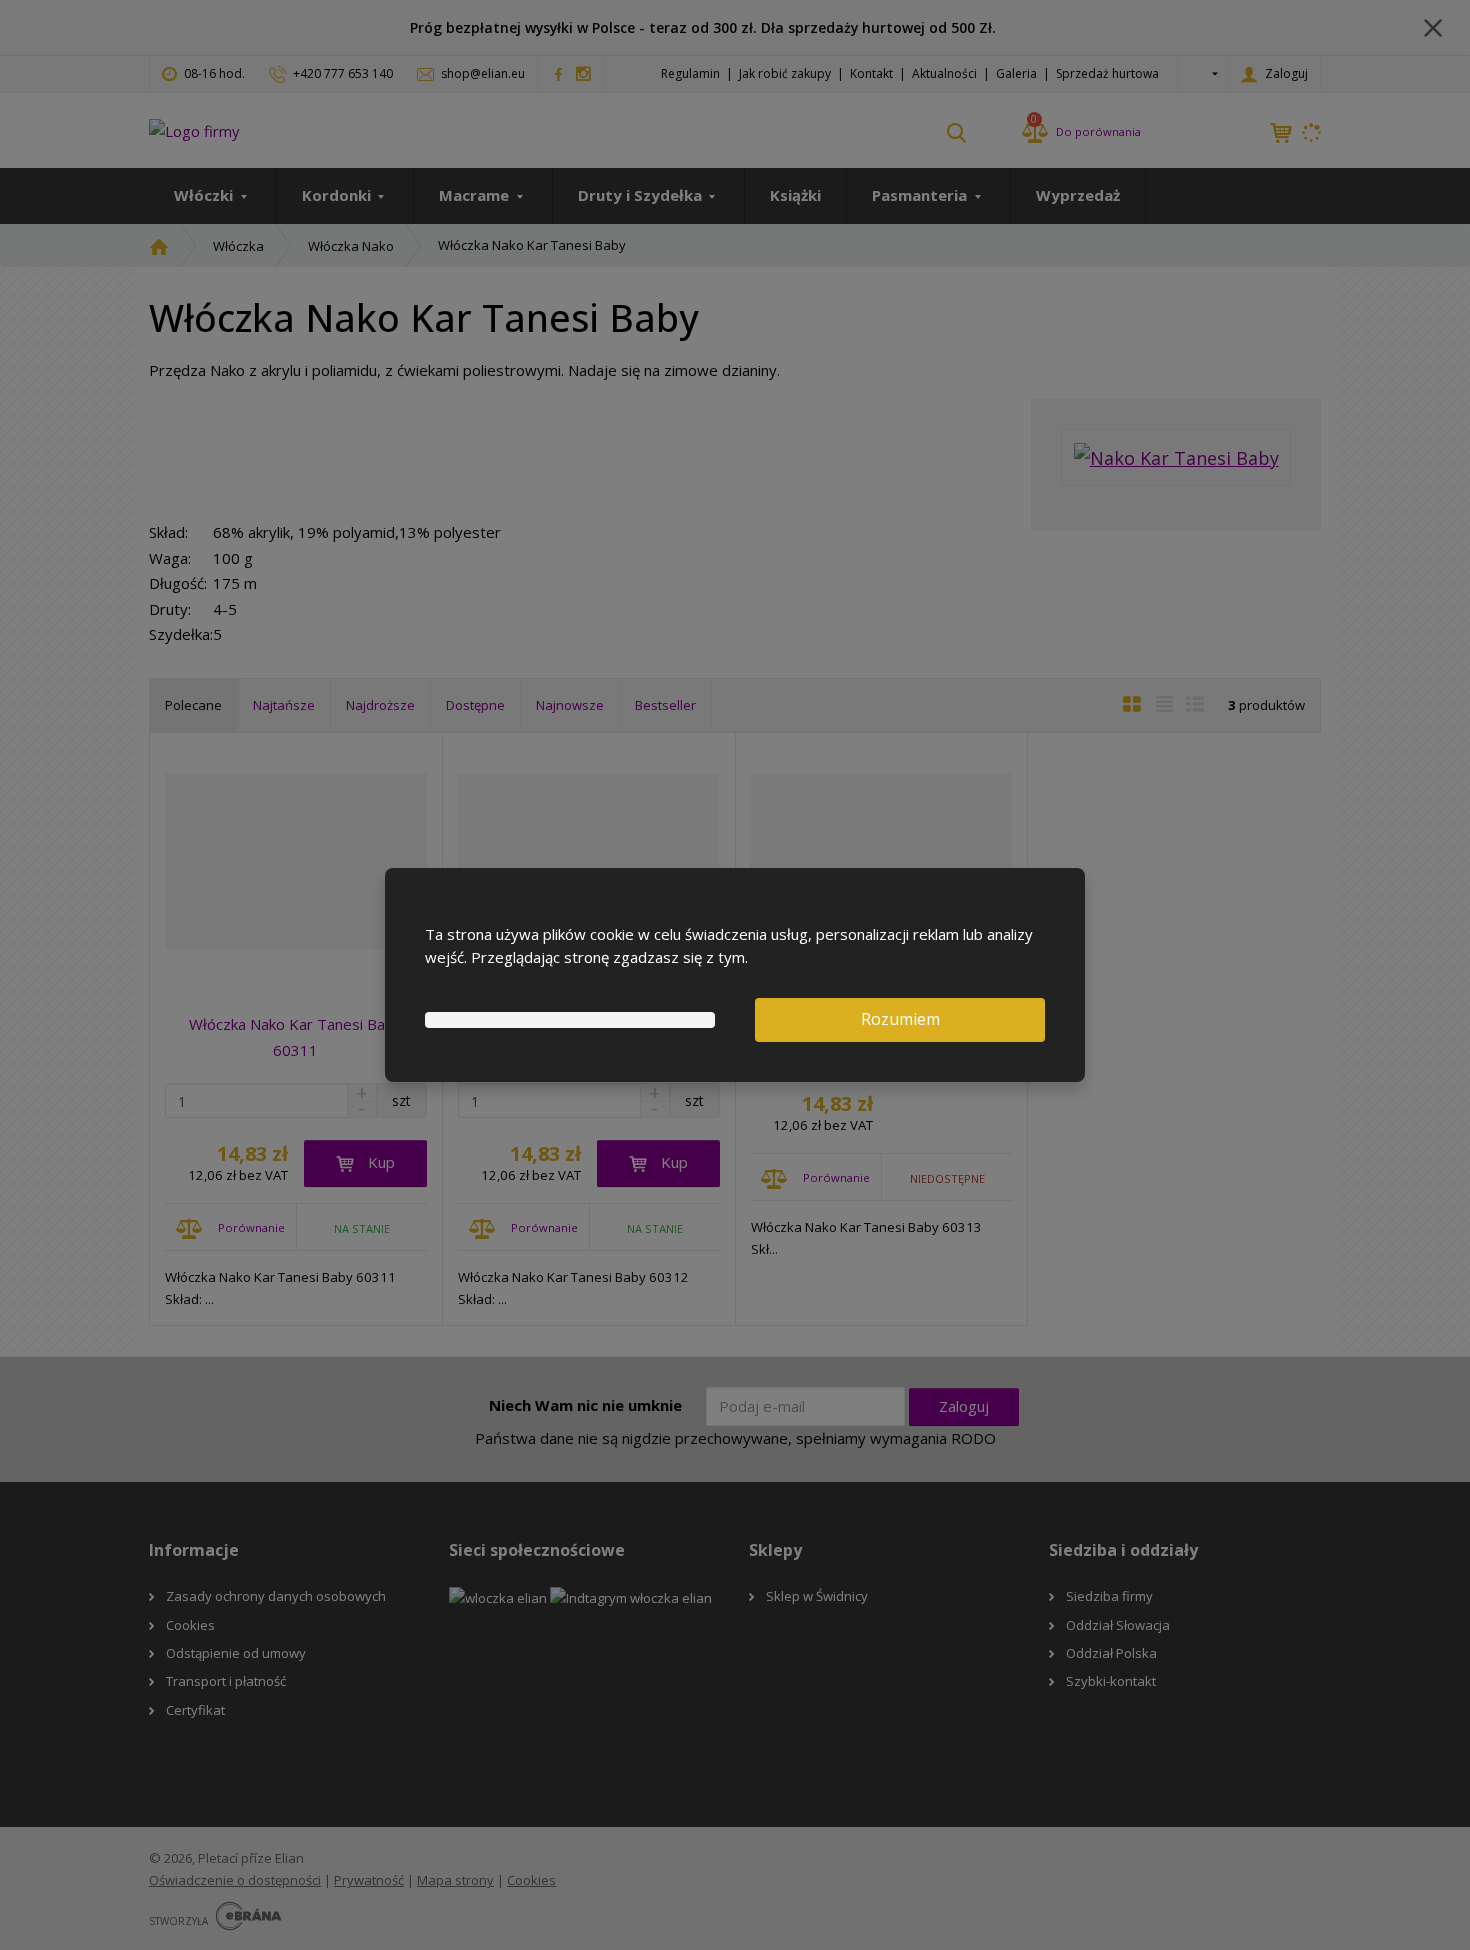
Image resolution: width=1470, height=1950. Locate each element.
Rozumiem (900, 1019)
